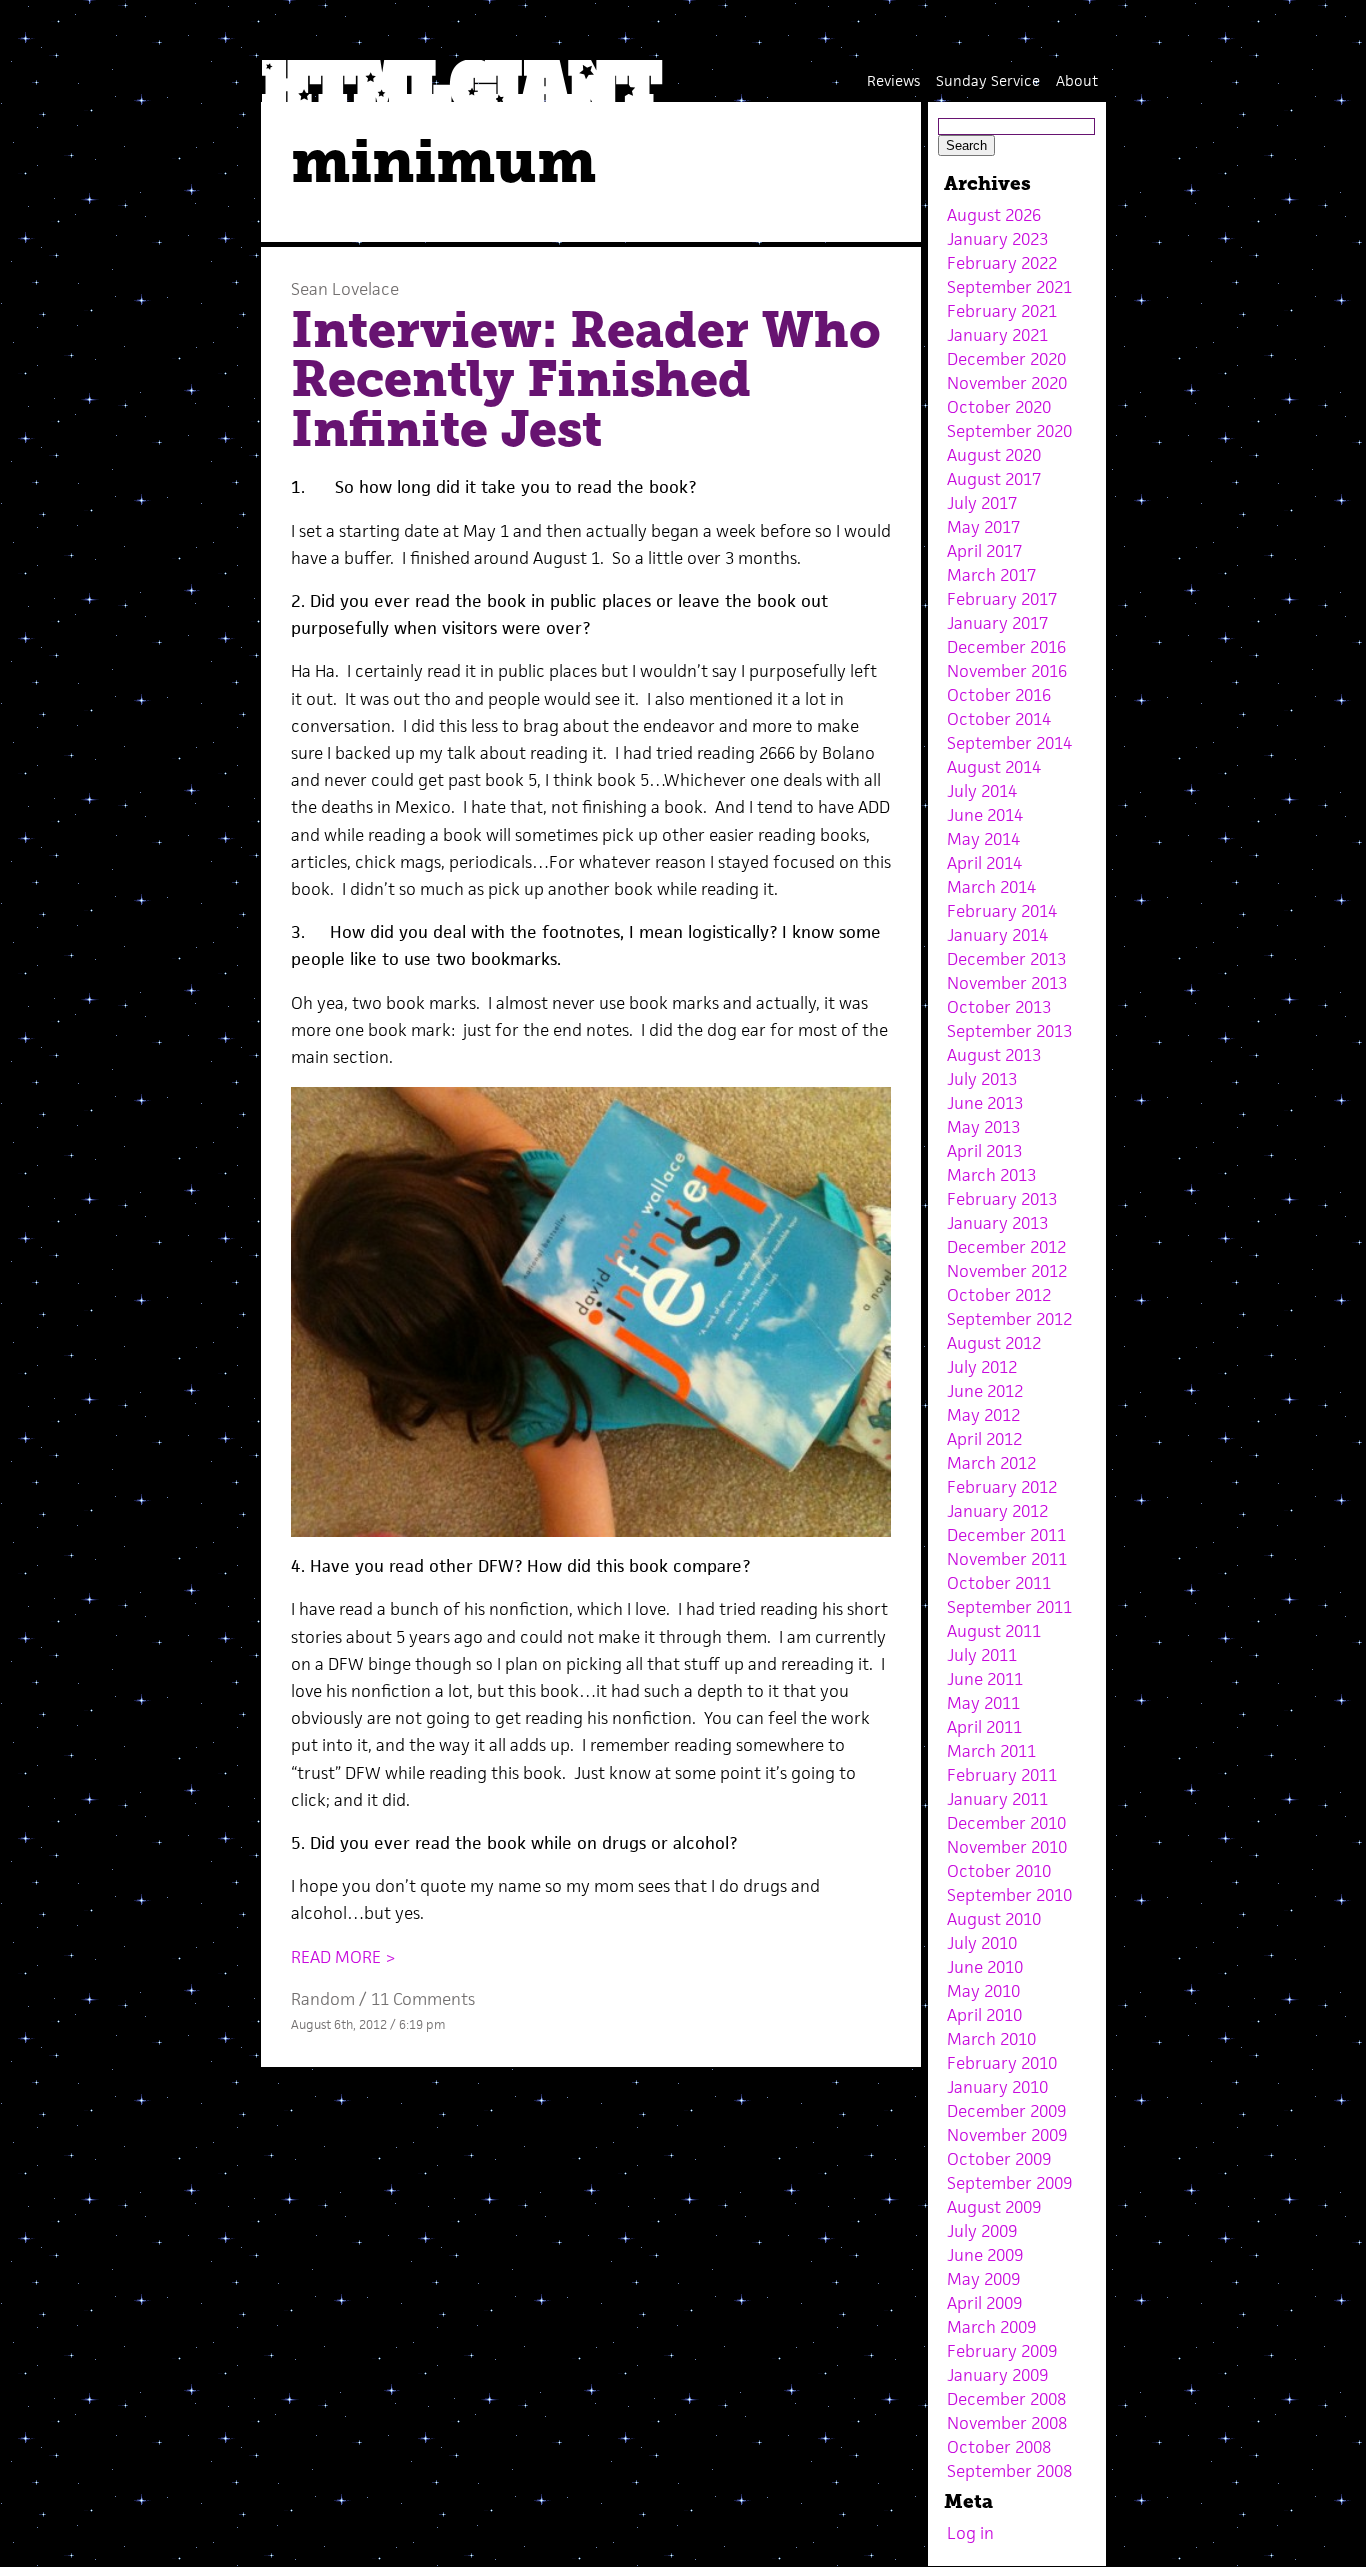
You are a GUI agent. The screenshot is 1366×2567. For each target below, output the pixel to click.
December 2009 (1006, 2111)
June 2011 (985, 1679)
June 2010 (985, 1967)
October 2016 (999, 695)
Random (323, 1999)
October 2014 (999, 719)
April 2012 (984, 1439)
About (1077, 80)
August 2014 (994, 767)
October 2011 (999, 1583)
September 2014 (1009, 743)
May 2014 (983, 839)
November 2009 (1007, 2135)
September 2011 (1009, 1607)
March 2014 (991, 887)
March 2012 (991, 1463)
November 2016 (1007, 671)
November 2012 (1007, 1271)
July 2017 (982, 503)
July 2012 (982, 1367)
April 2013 (984, 1151)
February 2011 (1002, 1775)
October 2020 (999, 407)
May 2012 (983, 1415)
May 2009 (983, 2279)
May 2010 (983, 1991)
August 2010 (994, 1919)
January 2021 (997, 335)
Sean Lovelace (345, 289)
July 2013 (982, 1079)
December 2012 (1006, 1247)
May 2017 (983, 527)
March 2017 (991, 575)
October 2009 (999, 2159)
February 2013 (1002, 1199)
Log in (970, 2533)
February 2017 (1002, 599)
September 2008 (1009, 2471)
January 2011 (997, 1799)
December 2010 (1006, 1823)
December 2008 (1006, 2399)
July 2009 (982, 2231)
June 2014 (985, 815)
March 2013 (991, 1175)
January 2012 (997, 1511)
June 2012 (985, 1391)
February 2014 (1002, 911)
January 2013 (997, 1223)
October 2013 (999, 1007)
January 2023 (997, 239)
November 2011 (1007, 1559)
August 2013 (994, 1055)
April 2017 (984, 551)
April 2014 (984, 863)
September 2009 (1009, 2183)
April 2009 (984, 2303)
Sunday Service (988, 80)
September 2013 (1009, 1031)
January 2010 (997, 2087)
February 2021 (1002, 311)
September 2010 (1009, 1895)
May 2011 (983, 1703)
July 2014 (982, 791)
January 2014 (997, 935)
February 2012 (1002, 1487)
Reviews (893, 80)
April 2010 (984, 2015)
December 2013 (1006, 959)
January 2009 (997, 2375)
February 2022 (1002, 263)
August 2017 (994, 479)
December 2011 (1006, 1535)
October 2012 (999, 1295)
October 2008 (999, 2447)
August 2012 (994, 1343)
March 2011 (991, 1751)
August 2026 (994, 215)
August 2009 (994, 2207)
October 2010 (999, 1871)
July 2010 (982, 1943)
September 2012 (1009, 1319)
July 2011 (982, 1655)
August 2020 (994, 455)
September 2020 (1009, 431)
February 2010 (1002, 2063)
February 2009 (1002, 2351)
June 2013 (985, 1103)
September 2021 (1009, 287)
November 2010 (1007, 1847)
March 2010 (991, 2039)
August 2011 (994, 1631)
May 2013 (983, 1127)
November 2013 (1007, 983)
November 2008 (1007, 2423)
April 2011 (984, 1727)
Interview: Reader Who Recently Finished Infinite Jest (586, 379)
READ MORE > (343, 1957)
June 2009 (985, 2255)
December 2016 (1006, 647)
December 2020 (1006, 359)
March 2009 (991, 2327)
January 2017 (997, 623)
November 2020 (1007, 383)
